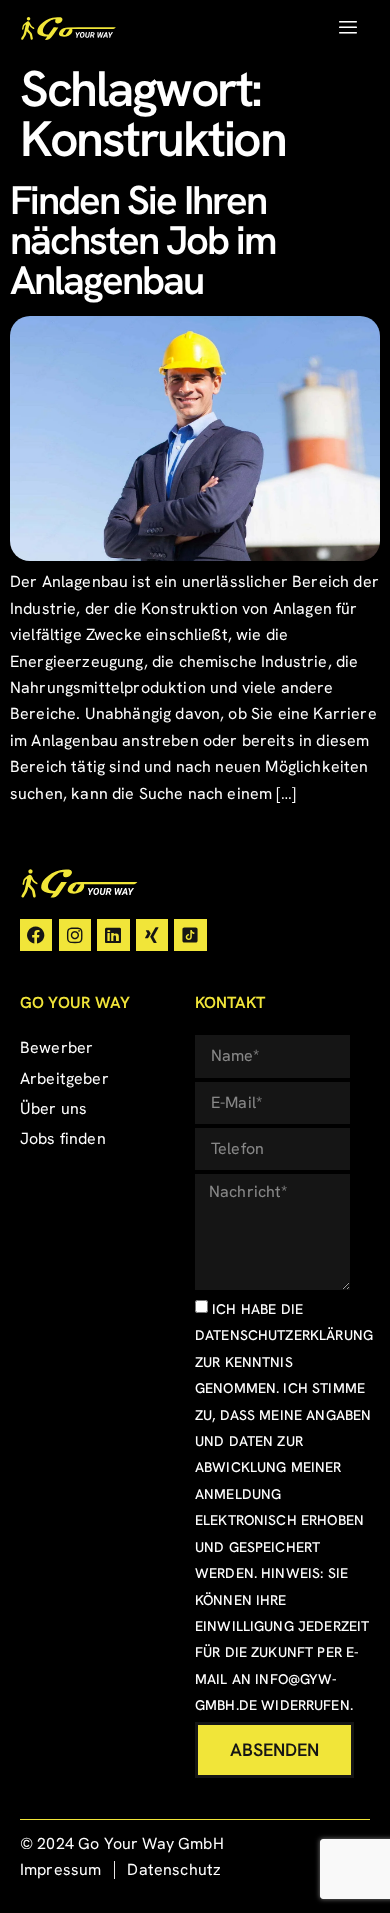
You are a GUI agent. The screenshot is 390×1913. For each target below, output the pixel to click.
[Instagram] (75, 935)
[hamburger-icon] (347, 28)
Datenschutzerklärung (284, 1335)
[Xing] (152, 935)
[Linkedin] (113, 935)
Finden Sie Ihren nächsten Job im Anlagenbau (143, 240)
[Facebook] (36, 935)
